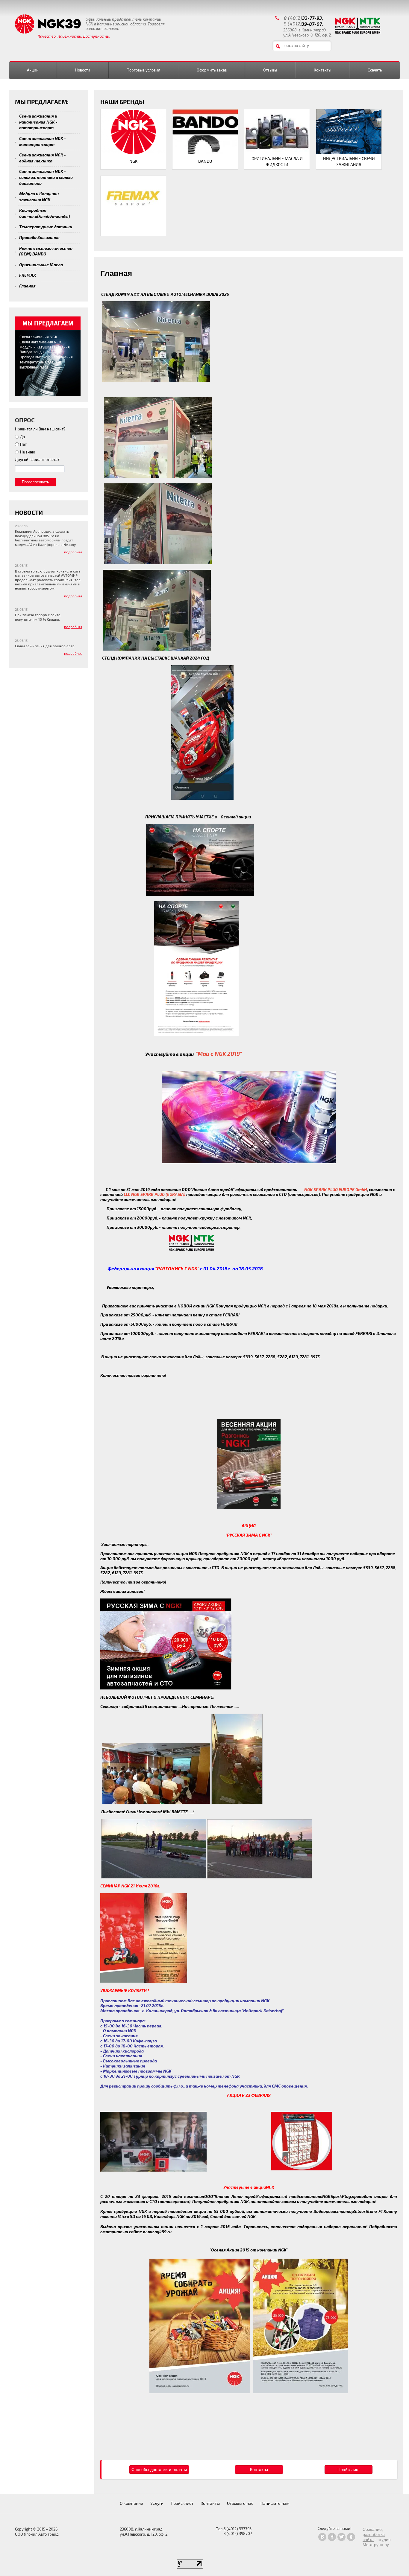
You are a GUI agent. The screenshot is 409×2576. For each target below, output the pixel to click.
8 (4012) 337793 (237, 2529)
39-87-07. (312, 24)
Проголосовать (35, 482)
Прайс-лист (349, 2470)
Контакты (259, 2470)
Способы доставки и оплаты (159, 2470)
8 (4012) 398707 (238, 2534)
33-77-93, (313, 18)
